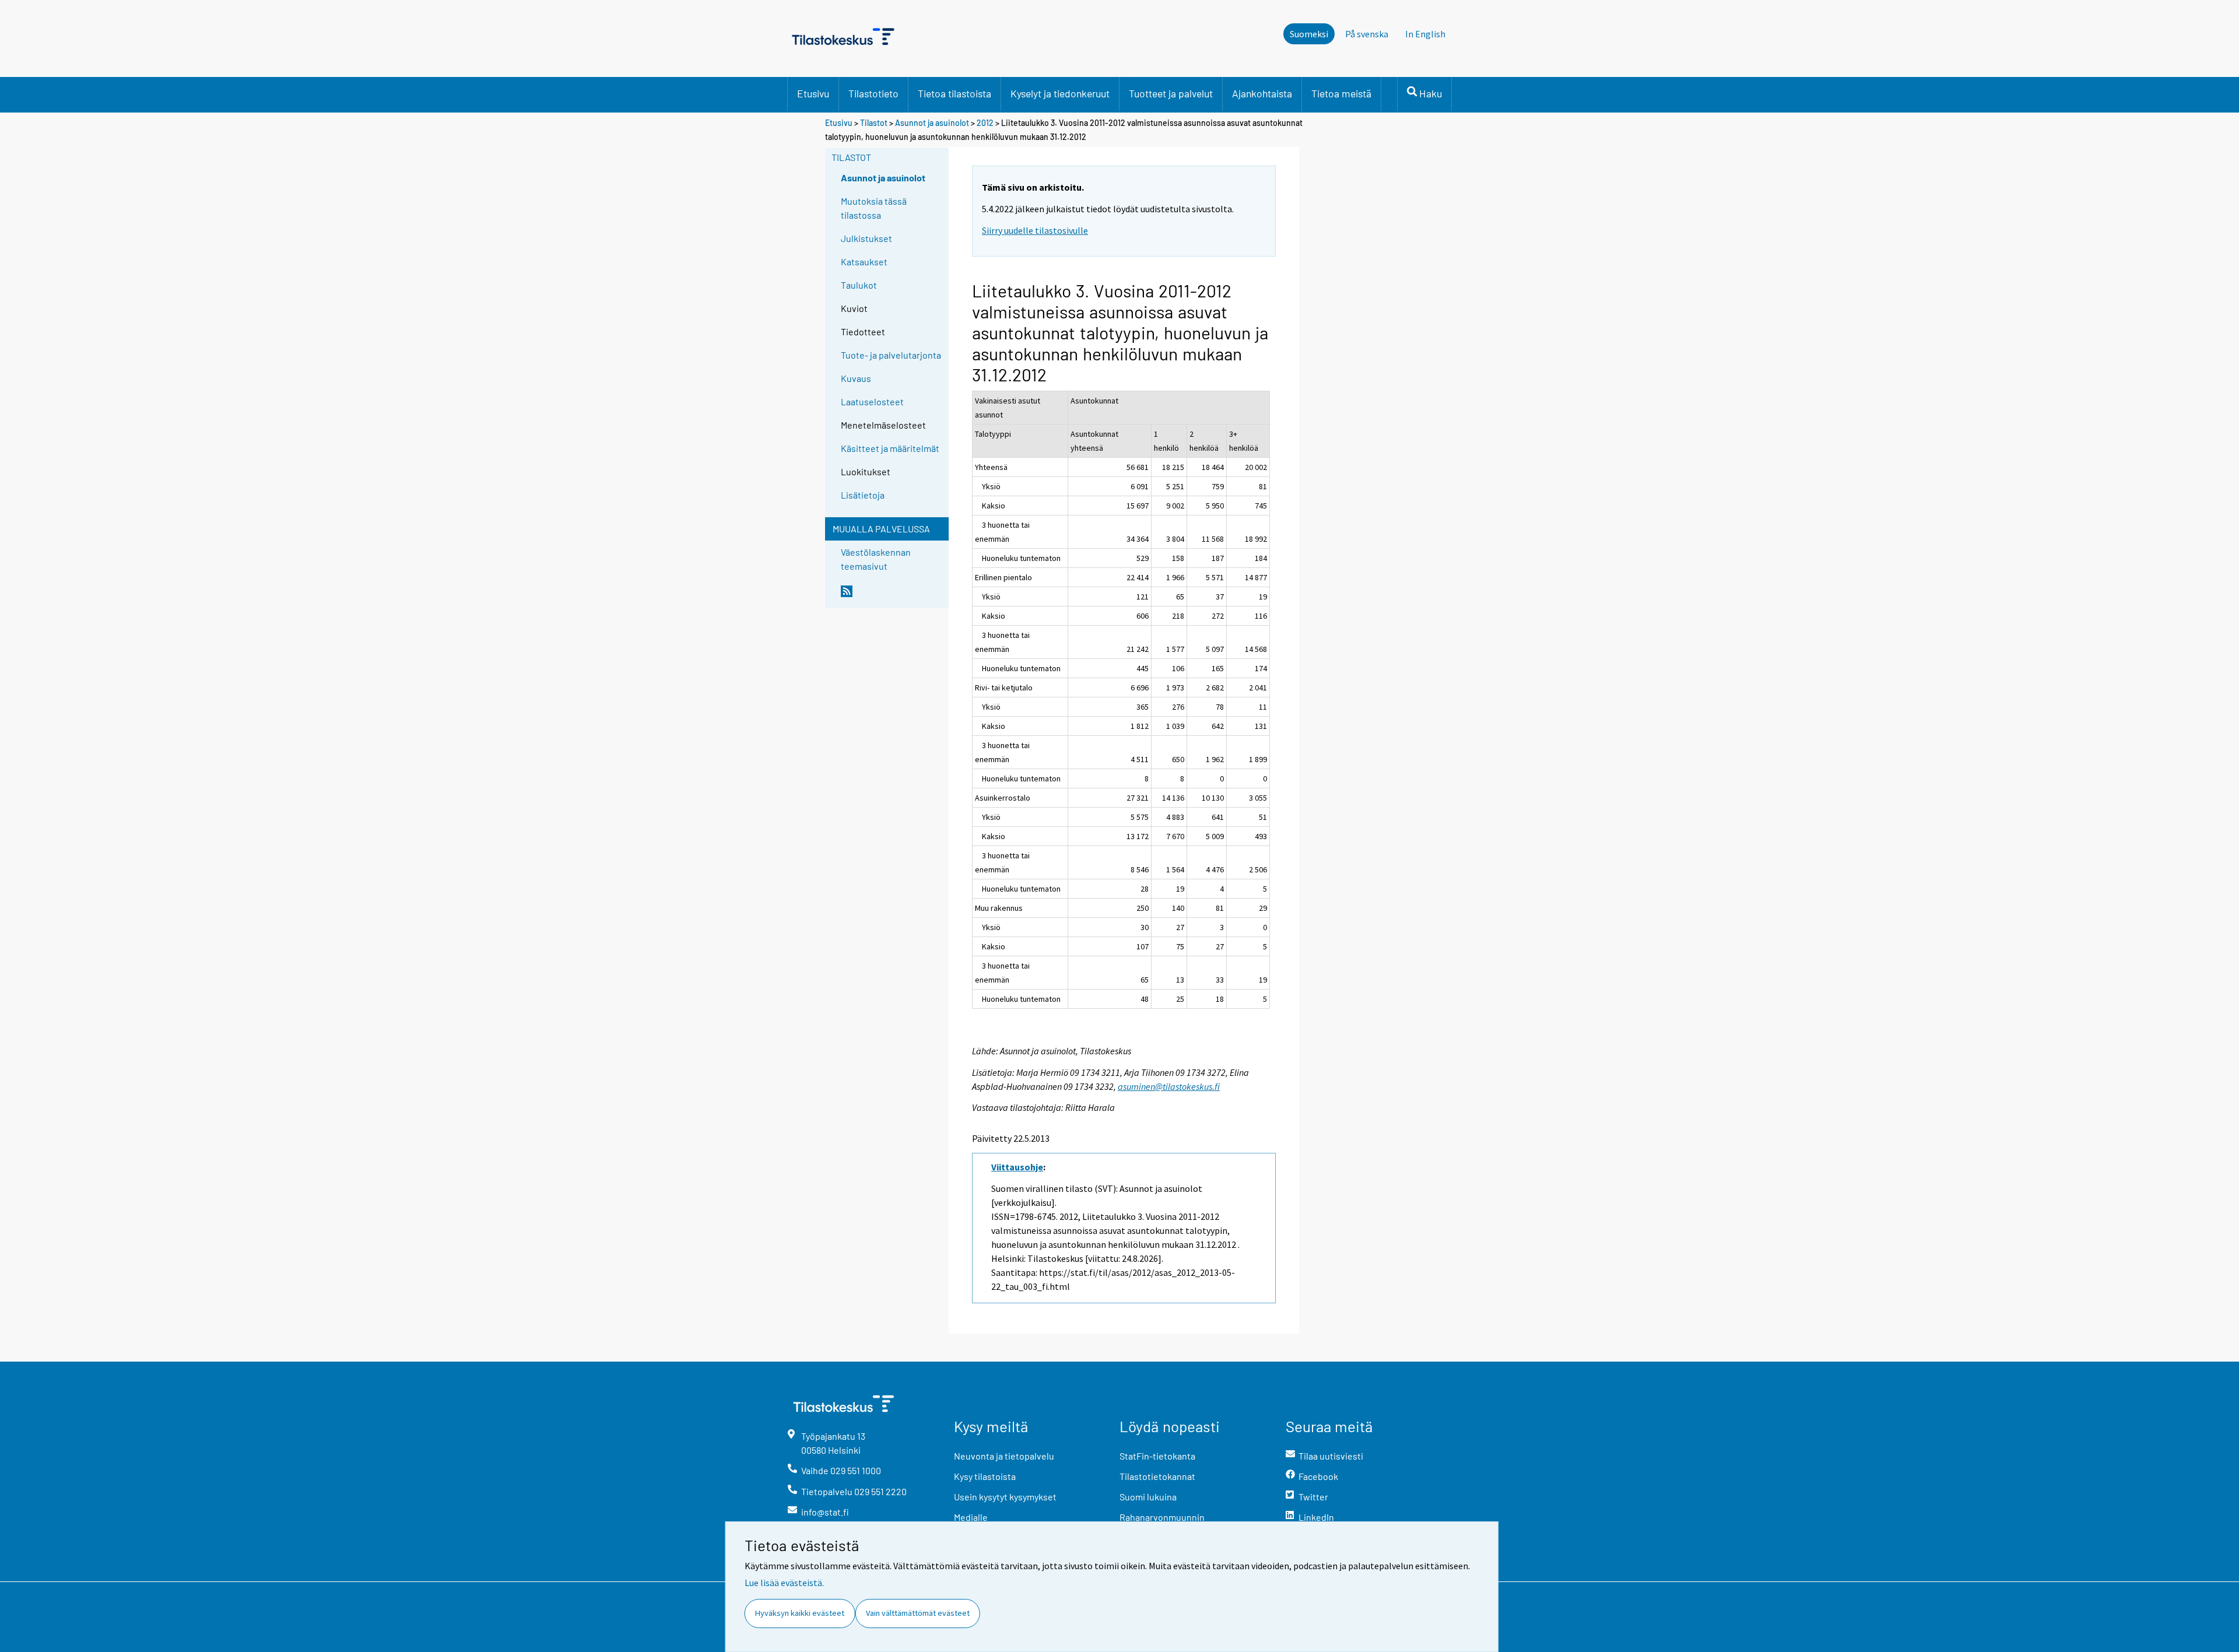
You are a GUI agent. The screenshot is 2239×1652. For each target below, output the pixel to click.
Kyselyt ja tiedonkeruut (1060, 93)
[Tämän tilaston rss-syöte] (892, 596)
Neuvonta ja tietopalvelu (1004, 1456)
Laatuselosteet (872, 401)
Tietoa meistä (1341, 93)
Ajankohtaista (1262, 93)
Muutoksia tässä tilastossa (874, 208)
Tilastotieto (873, 93)
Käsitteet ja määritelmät (890, 448)
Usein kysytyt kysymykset (1005, 1497)
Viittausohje (1017, 1167)
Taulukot (859, 285)
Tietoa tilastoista (954, 93)
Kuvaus (856, 378)
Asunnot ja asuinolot (932, 123)
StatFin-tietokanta (1157, 1456)
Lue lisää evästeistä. (784, 1583)
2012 (985, 123)
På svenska (1367, 34)
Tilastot (874, 123)
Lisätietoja (863, 495)
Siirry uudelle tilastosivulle (1035, 230)
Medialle (971, 1517)
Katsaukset (864, 262)
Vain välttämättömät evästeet (918, 1613)
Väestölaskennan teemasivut (876, 559)
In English (1425, 34)
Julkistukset (866, 238)
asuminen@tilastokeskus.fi (1169, 1086)
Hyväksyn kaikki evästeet (800, 1613)
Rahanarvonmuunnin (1162, 1517)
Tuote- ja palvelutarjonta (891, 355)
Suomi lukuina (1148, 1497)
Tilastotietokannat (1157, 1476)
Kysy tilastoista (985, 1476)
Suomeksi (1309, 34)
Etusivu (813, 93)
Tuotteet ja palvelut (1171, 93)
